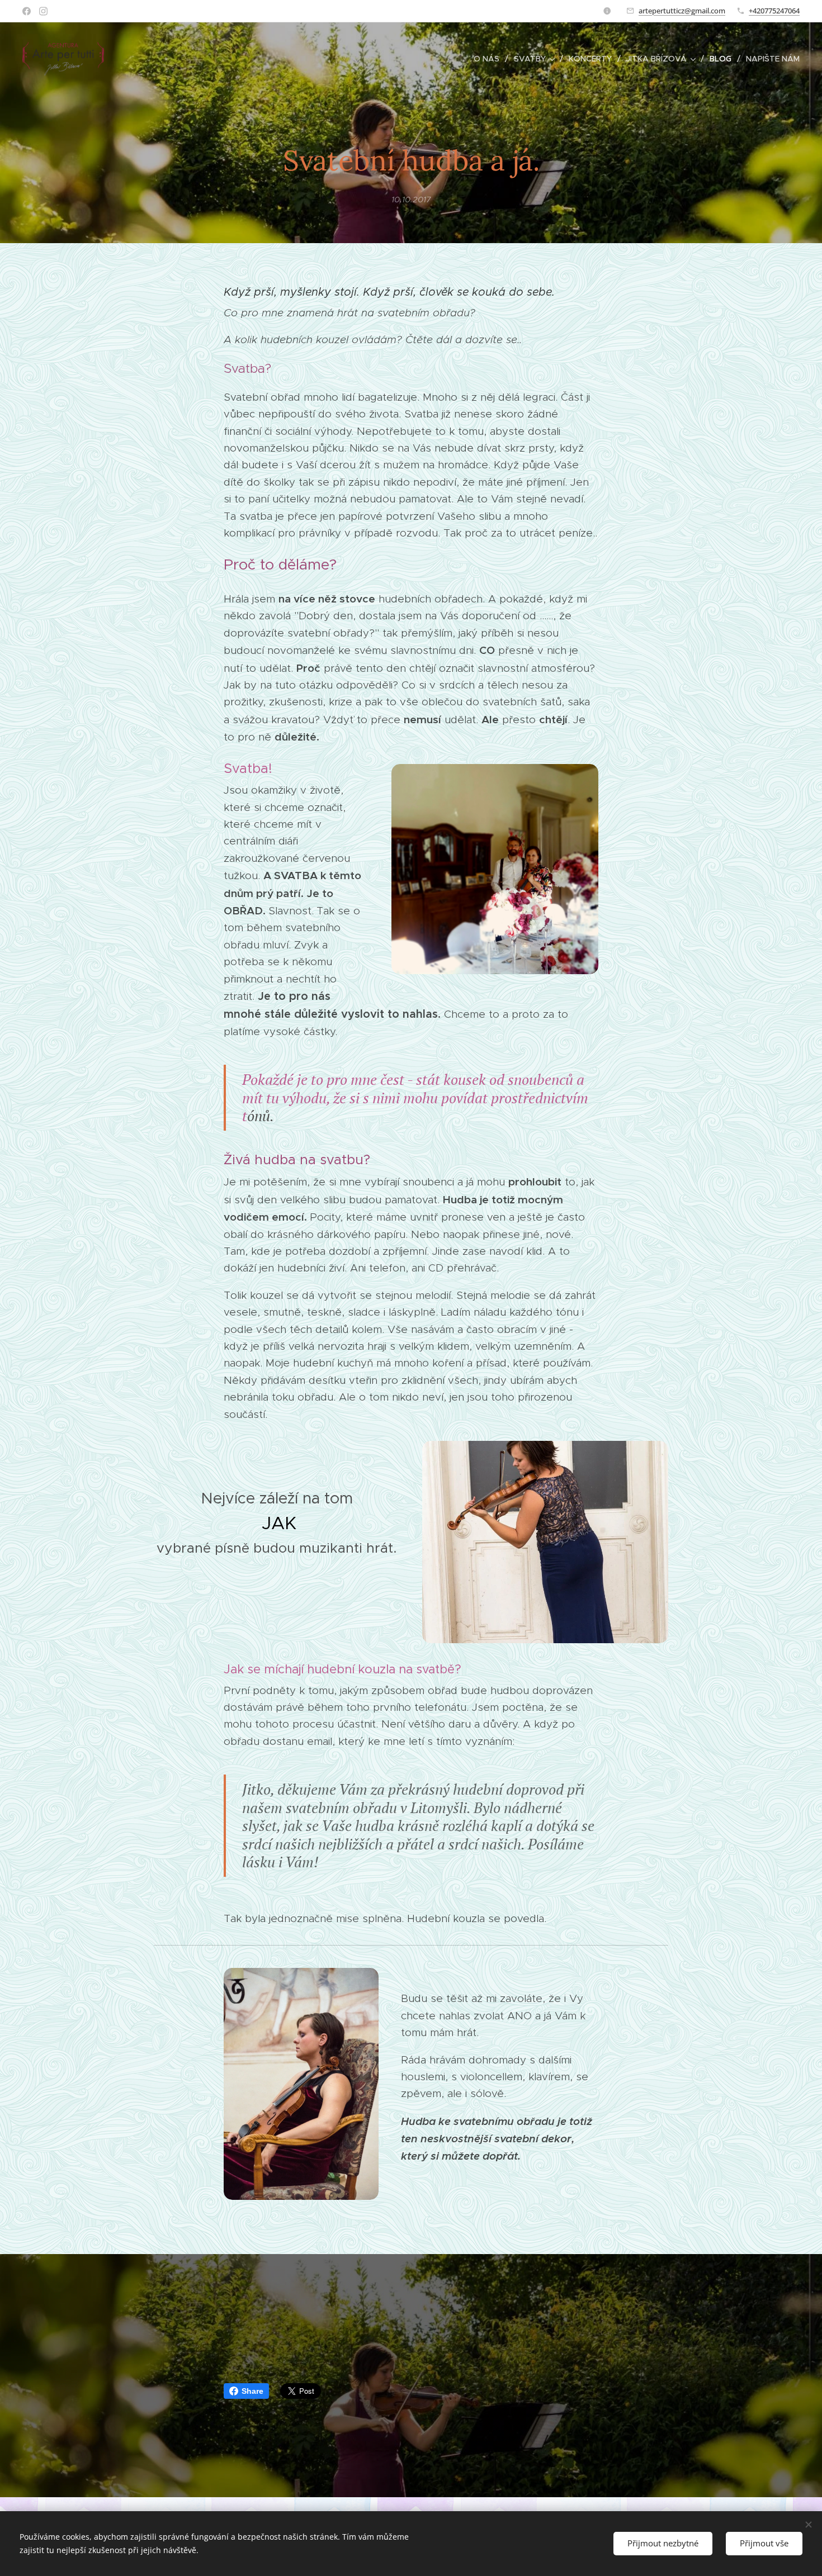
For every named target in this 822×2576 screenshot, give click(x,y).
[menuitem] (490, 59)
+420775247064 (774, 11)
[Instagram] (43, 11)
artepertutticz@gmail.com (682, 11)
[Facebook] (27, 11)
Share (252, 2391)
